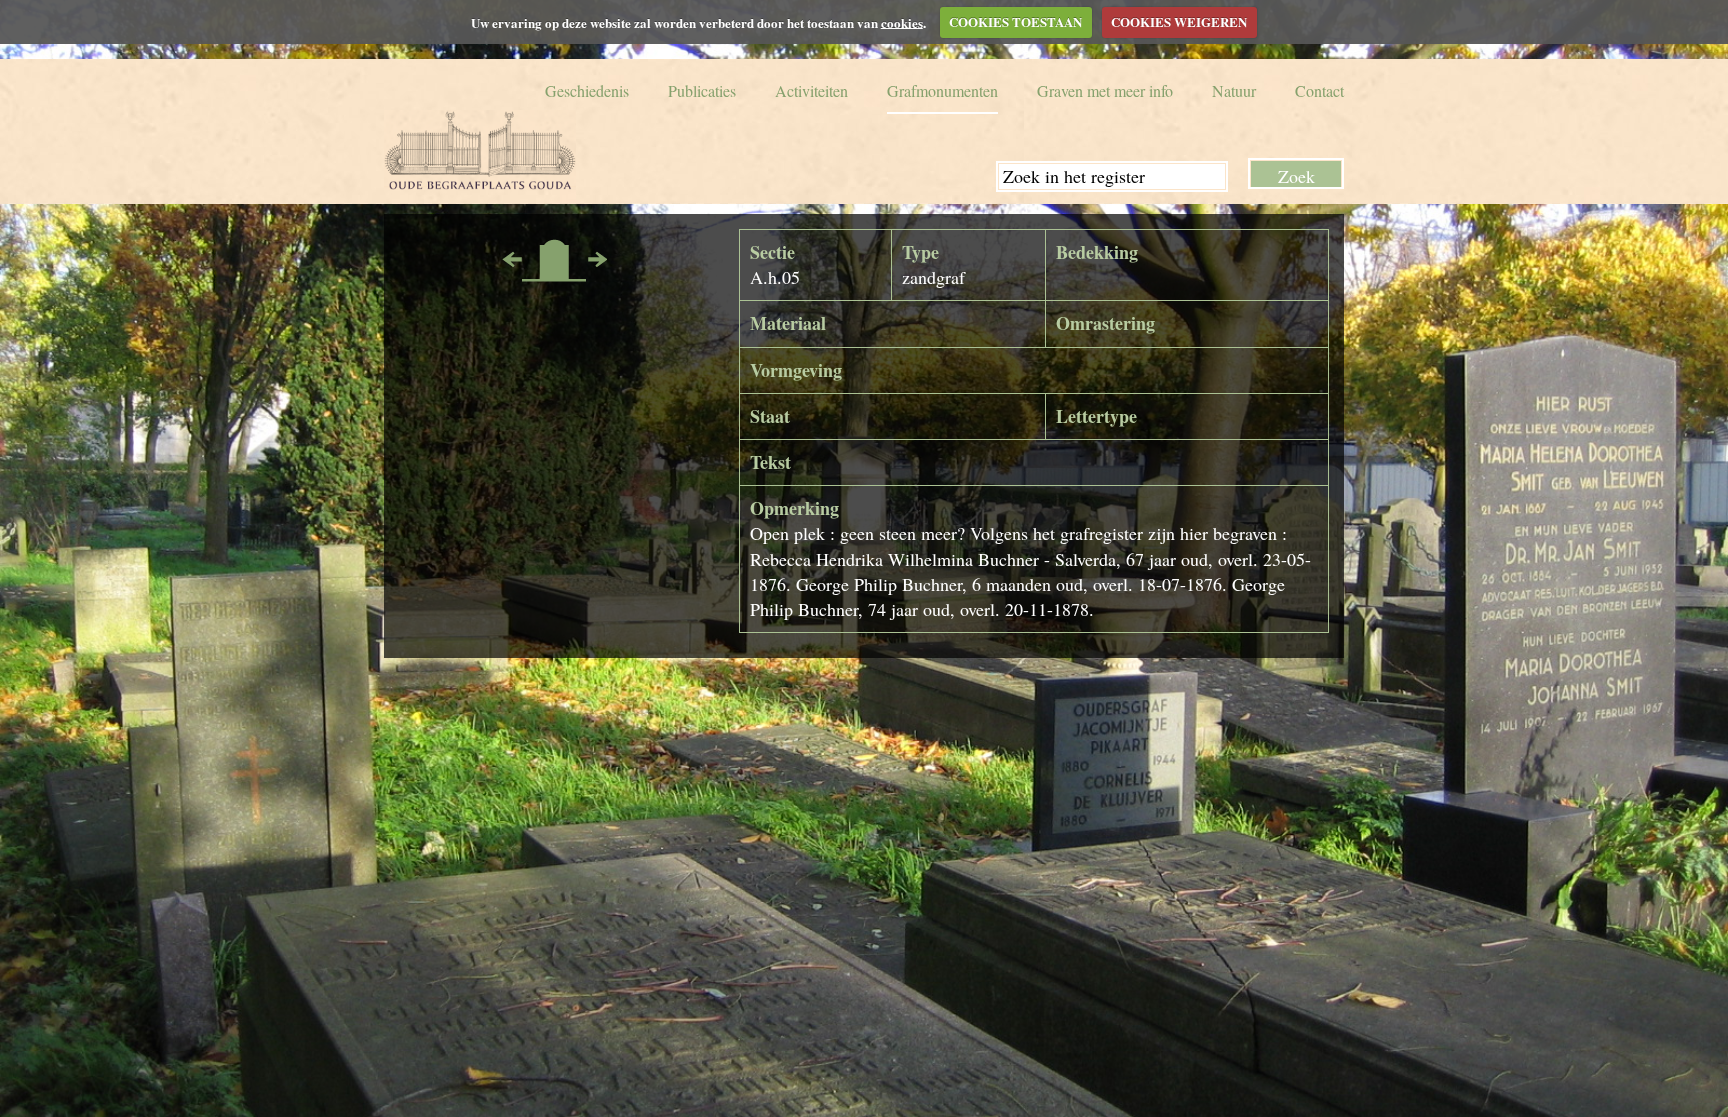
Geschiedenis (587, 90)
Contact (1319, 90)
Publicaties (702, 90)
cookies (902, 21)
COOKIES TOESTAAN (1015, 21)
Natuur (1234, 90)
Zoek (1296, 175)
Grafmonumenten (942, 90)
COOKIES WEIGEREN (1179, 21)
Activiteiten (811, 90)
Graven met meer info (1105, 90)
